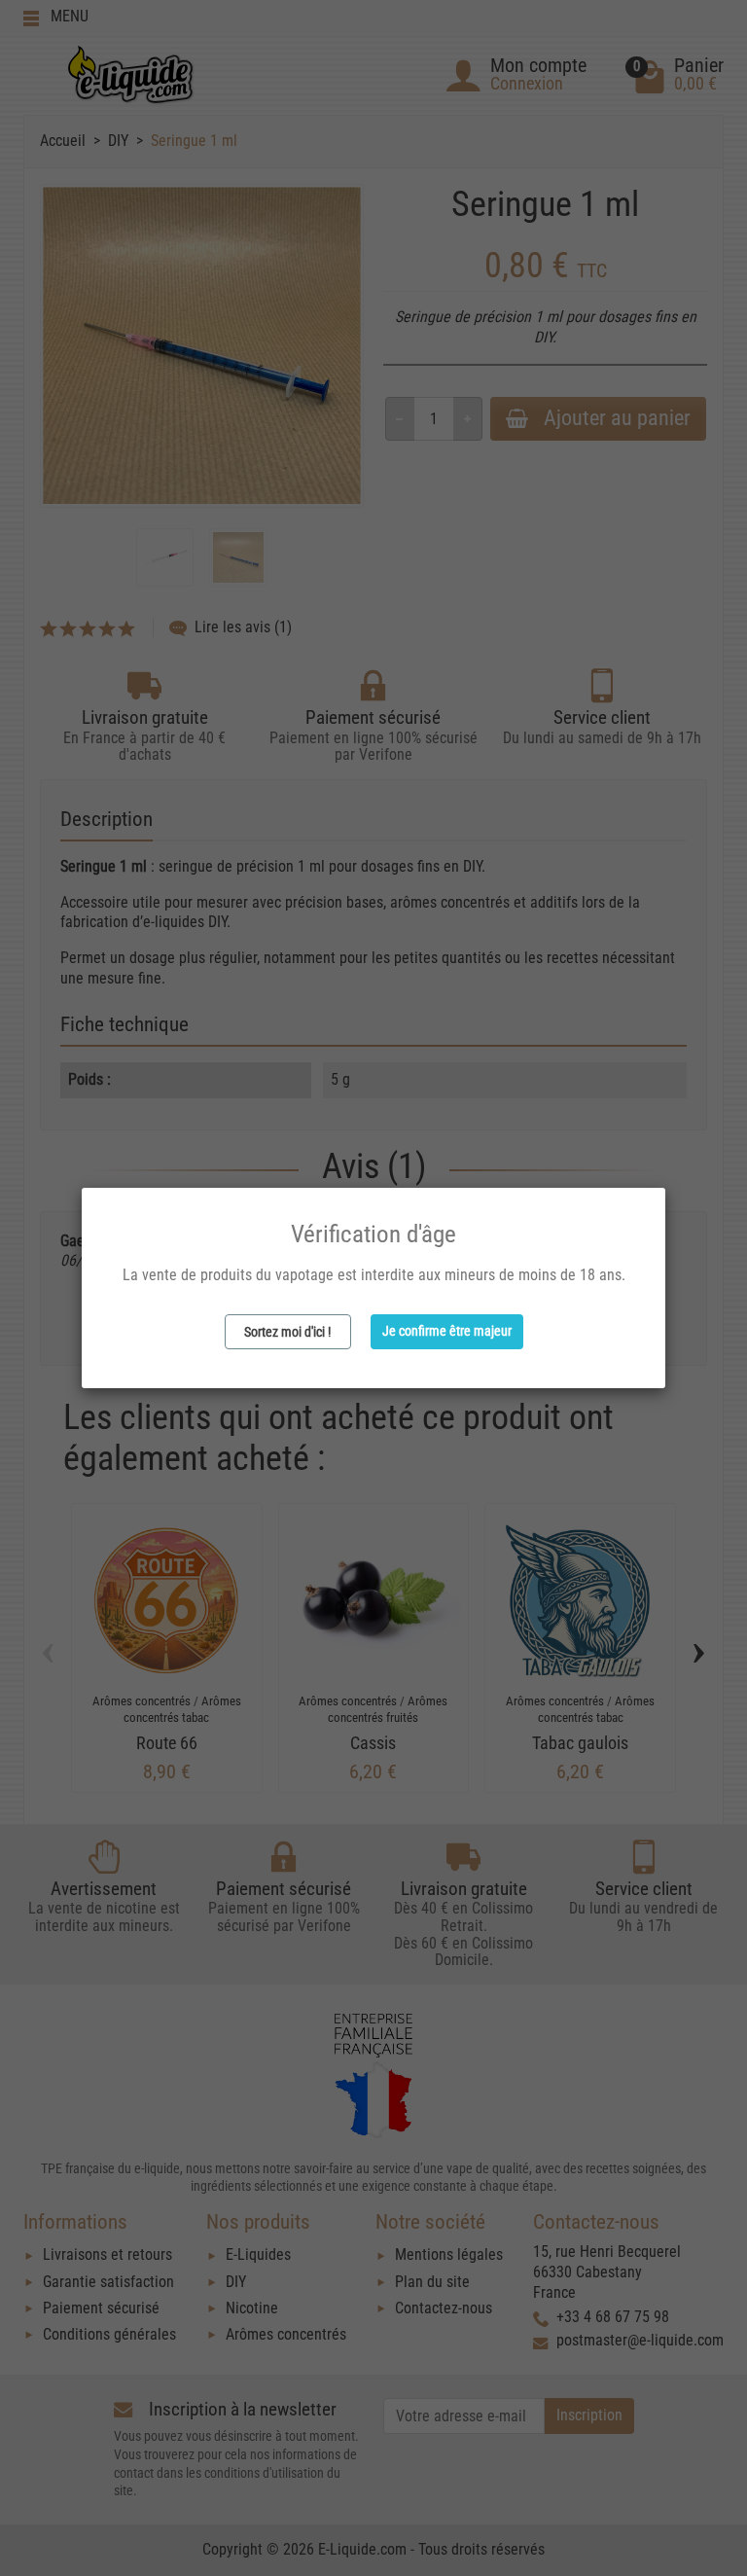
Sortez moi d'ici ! (287, 1332)
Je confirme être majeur (447, 1331)
